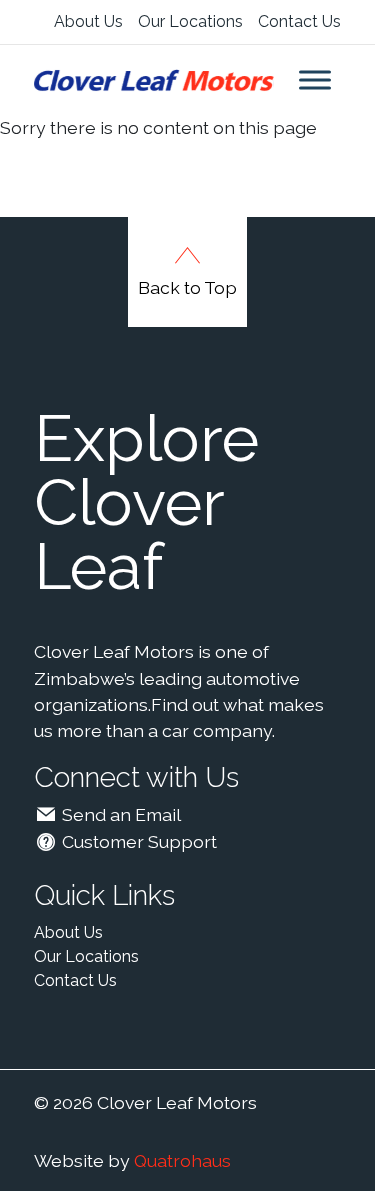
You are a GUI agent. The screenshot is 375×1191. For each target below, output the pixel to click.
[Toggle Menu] (315, 79)
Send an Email (119, 814)
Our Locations (190, 21)
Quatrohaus (182, 1160)
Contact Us (299, 21)
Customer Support (137, 841)
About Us (88, 21)
